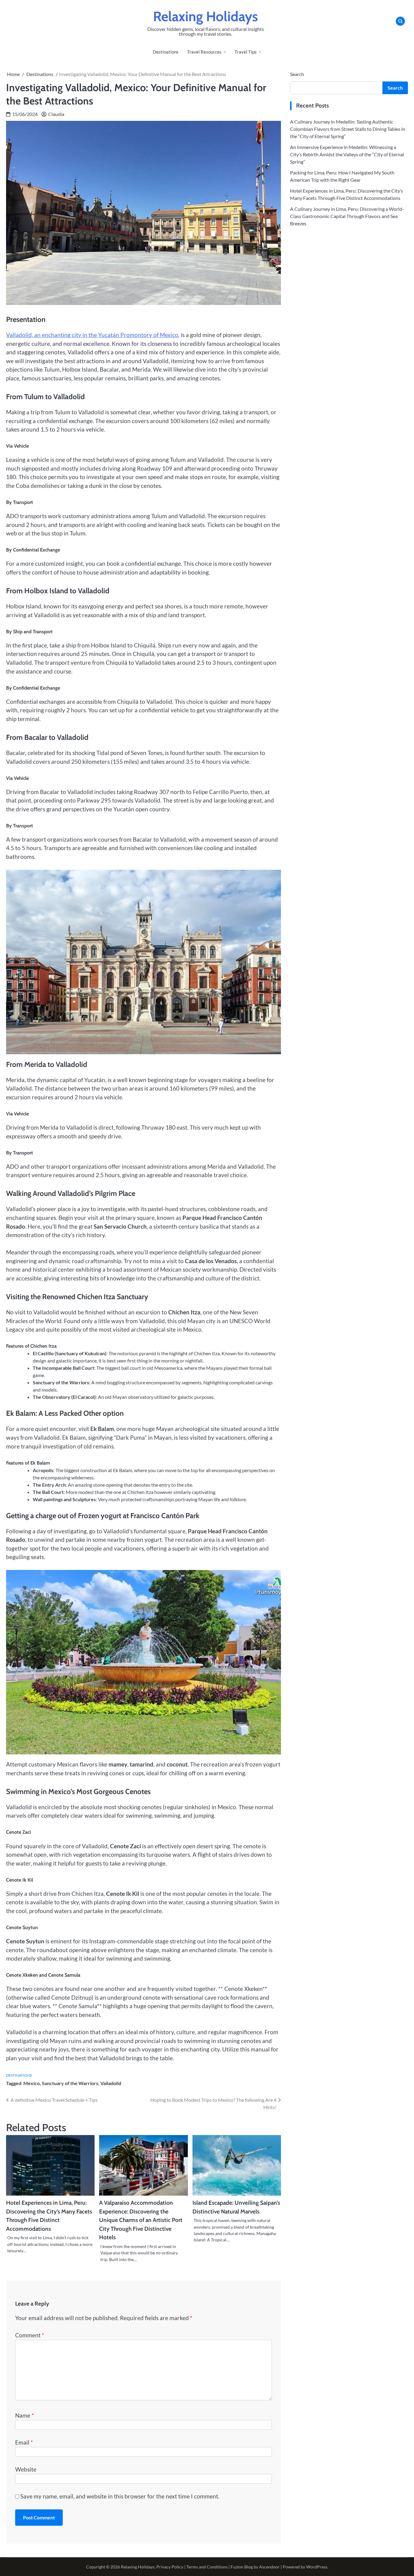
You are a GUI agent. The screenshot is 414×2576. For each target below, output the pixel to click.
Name (25, 2415)
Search (297, 74)
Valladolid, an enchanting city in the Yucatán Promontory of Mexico (92, 335)
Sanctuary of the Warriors (70, 2083)
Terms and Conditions (207, 2567)
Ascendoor (269, 2567)
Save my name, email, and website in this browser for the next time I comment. (120, 2496)
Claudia (56, 114)
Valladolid (111, 2083)
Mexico (32, 2083)
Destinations (166, 52)
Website (26, 2469)
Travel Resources (204, 52)
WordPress (317, 2567)
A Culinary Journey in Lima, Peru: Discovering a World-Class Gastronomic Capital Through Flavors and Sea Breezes (347, 216)
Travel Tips (246, 52)
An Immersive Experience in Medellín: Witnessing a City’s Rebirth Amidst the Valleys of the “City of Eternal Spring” (347, 154)
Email (24, 2442)
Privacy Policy (170, 2567)
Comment (30, 2335)
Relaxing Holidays (205, 16)
